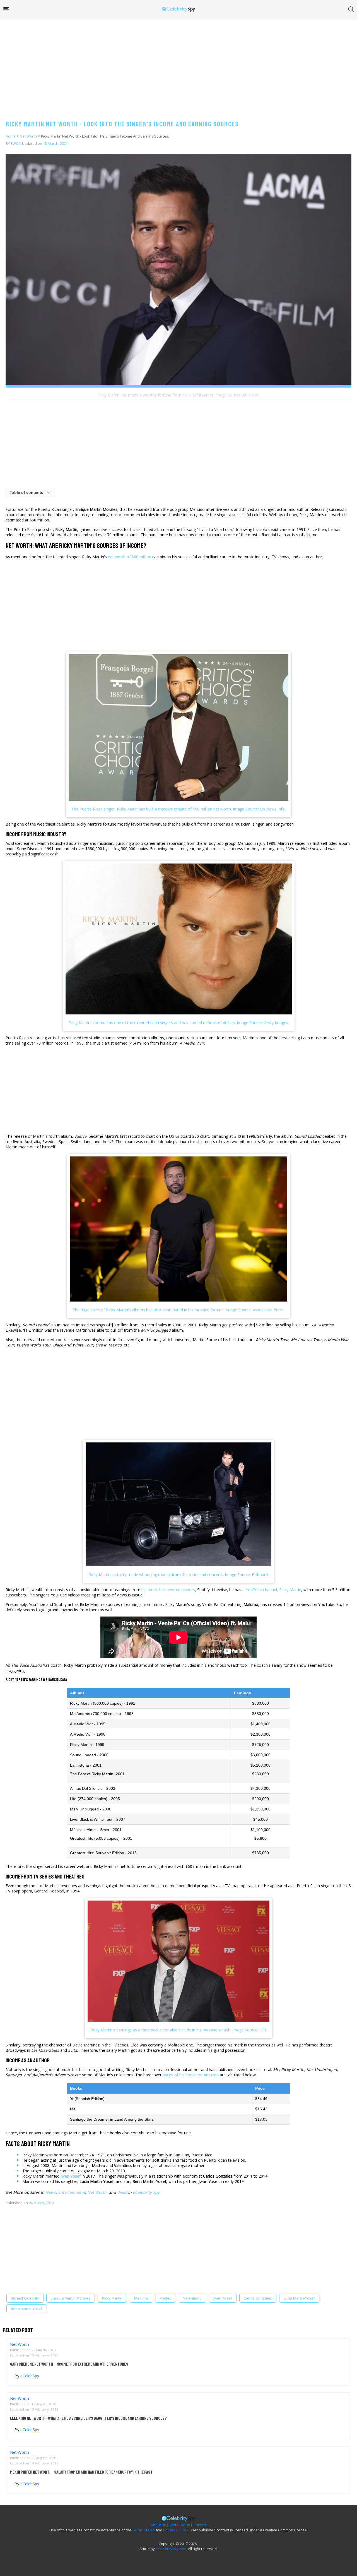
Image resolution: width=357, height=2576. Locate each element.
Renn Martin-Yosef (27, 2309)
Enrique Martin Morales (71, 2298)
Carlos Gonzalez (258, 2298)
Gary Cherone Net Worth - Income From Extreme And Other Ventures (69, 2364)
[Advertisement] (178, 64)
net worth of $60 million (130, 557)
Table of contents (26, 492)
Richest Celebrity (25, 2298)
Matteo (166, 2298)
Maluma (141, 2298)
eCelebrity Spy (146, 2192)
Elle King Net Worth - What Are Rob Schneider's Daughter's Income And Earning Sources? (88, 2418)
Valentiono (192, 2298)
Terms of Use (143, 2530)
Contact (200, 2525)
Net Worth (28, 136)
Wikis (122, 2192)
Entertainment (72, 2192)
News (51, 2192)
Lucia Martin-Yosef (299, 2298)
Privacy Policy (175, 2530)
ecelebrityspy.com (171, 2549)
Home (11, 136)
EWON (16, 143)
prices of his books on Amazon (191, 2075)
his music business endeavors (168, 1590)
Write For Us (180, 2525)
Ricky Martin (112, 2298)
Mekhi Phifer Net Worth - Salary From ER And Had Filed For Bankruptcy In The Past (81, 2472)
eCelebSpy (30, 2376)
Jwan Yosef (223, 2298)
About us (158, 2525)
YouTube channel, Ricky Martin (273, 1590)
